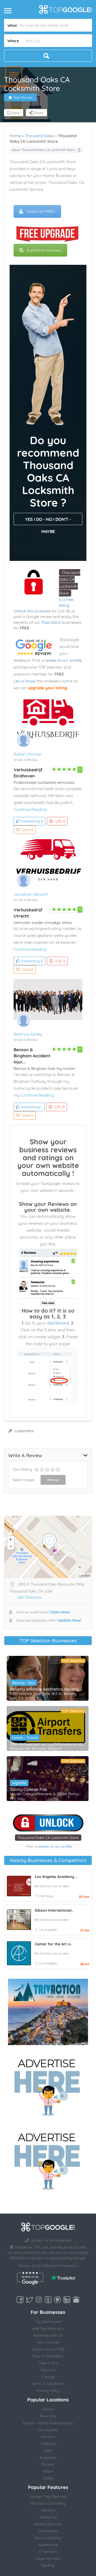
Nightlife (19, 1783)
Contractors (48, 2531)
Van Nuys (46, 1896)
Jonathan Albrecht (31, 894)
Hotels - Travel (25, 1738)
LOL (60, 821)
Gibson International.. (54, 1910)
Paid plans (51, 622)
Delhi (48, 2451)
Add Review (23, 97)
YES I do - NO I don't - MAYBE (48, 521)
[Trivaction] (48, 2012)
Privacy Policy (48, 2391)
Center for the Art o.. (53, 1944)
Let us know (25, 681)
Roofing (48, 2565)
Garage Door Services (48, 2496)
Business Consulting (48, 2503)
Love (28, 830)
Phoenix (48, 2464)
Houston (48, 2437)
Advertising (48, 2545)
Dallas (48, 2478)
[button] (14, 75)
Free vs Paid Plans (48, 2356)
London (48, 2409)
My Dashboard (48, 2322)
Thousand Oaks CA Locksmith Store (48, 1838)
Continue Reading (30, 809)
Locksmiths (24, 1431)
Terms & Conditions (48, 2384)
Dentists (48, 2510)
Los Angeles (48, 1930)
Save (15, 113)
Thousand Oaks (39, 136)
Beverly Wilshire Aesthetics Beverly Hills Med (48, 1689)
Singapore (48, 2457)
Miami (48, 2471)
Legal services (48, 2558)
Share (38, 113)
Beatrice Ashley (28, 1034)
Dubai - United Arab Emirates (48, 2423)
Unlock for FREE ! (41, 211)
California (48, 2444)
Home (15, 136)
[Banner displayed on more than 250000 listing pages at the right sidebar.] (48, 2086)
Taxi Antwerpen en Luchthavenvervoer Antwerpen (48, 1744)
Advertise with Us (48, 2335)
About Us (48, 2370)
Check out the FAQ (48, 2349)
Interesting (32, 821)
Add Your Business (48, 2328)
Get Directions (30, 1597)
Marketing (48, 2517)
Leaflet (85, 1575)
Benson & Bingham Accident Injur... (32, 1056)
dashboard (58, 1323)
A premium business (44, 250)
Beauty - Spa (23, 1683)
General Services (48, 2524)
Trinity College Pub (29, 1789)
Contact (48, 2377)
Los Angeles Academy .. (56, 1877)
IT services (48, 2552)
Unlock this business (32, 611)
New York (48, 2416)
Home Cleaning (48, 2538)
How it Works (48, 2342)
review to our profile (63, 660)
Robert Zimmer (28, 754)
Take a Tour (48, 2363)
